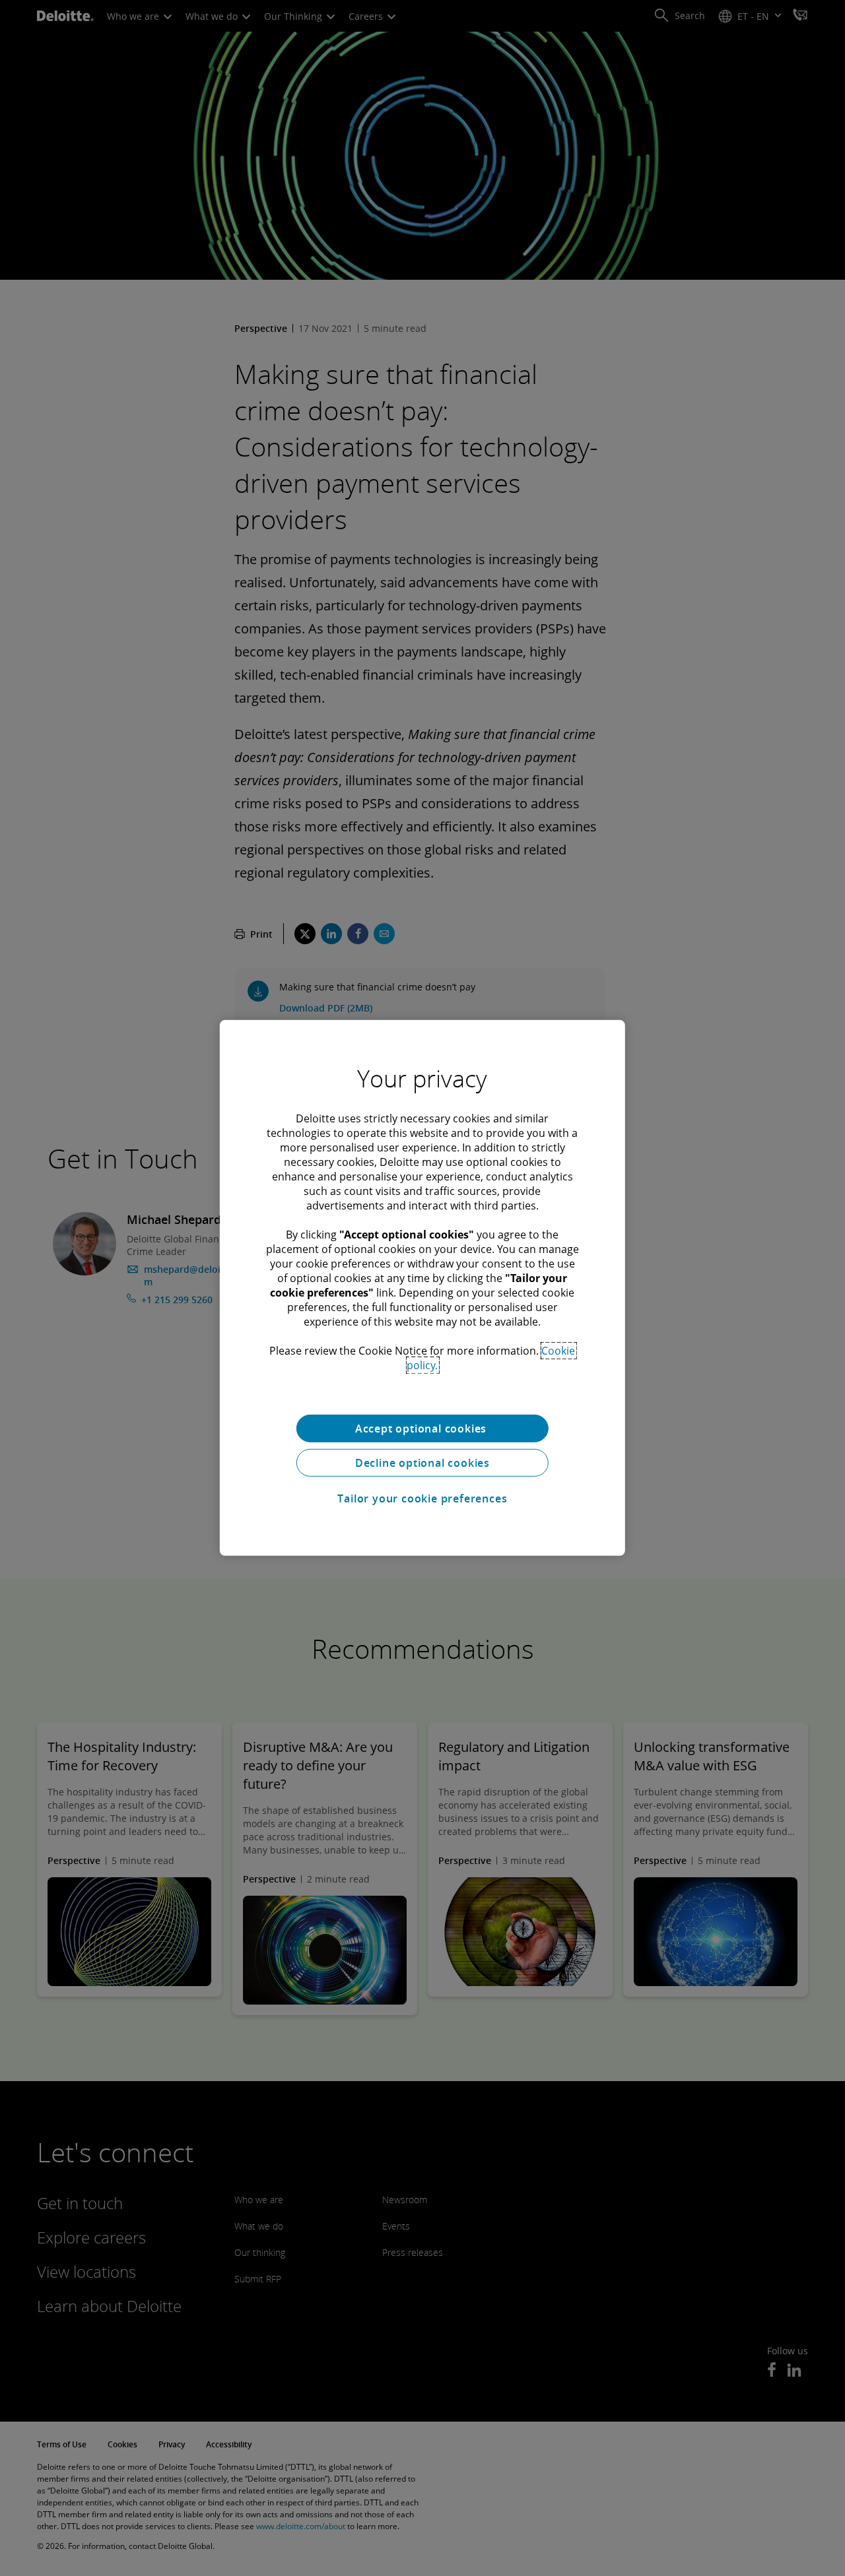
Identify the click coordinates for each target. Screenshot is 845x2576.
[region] (422, 1288)
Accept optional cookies (422, 1429)
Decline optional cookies (422, 1463)
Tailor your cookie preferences (422, 1498)
